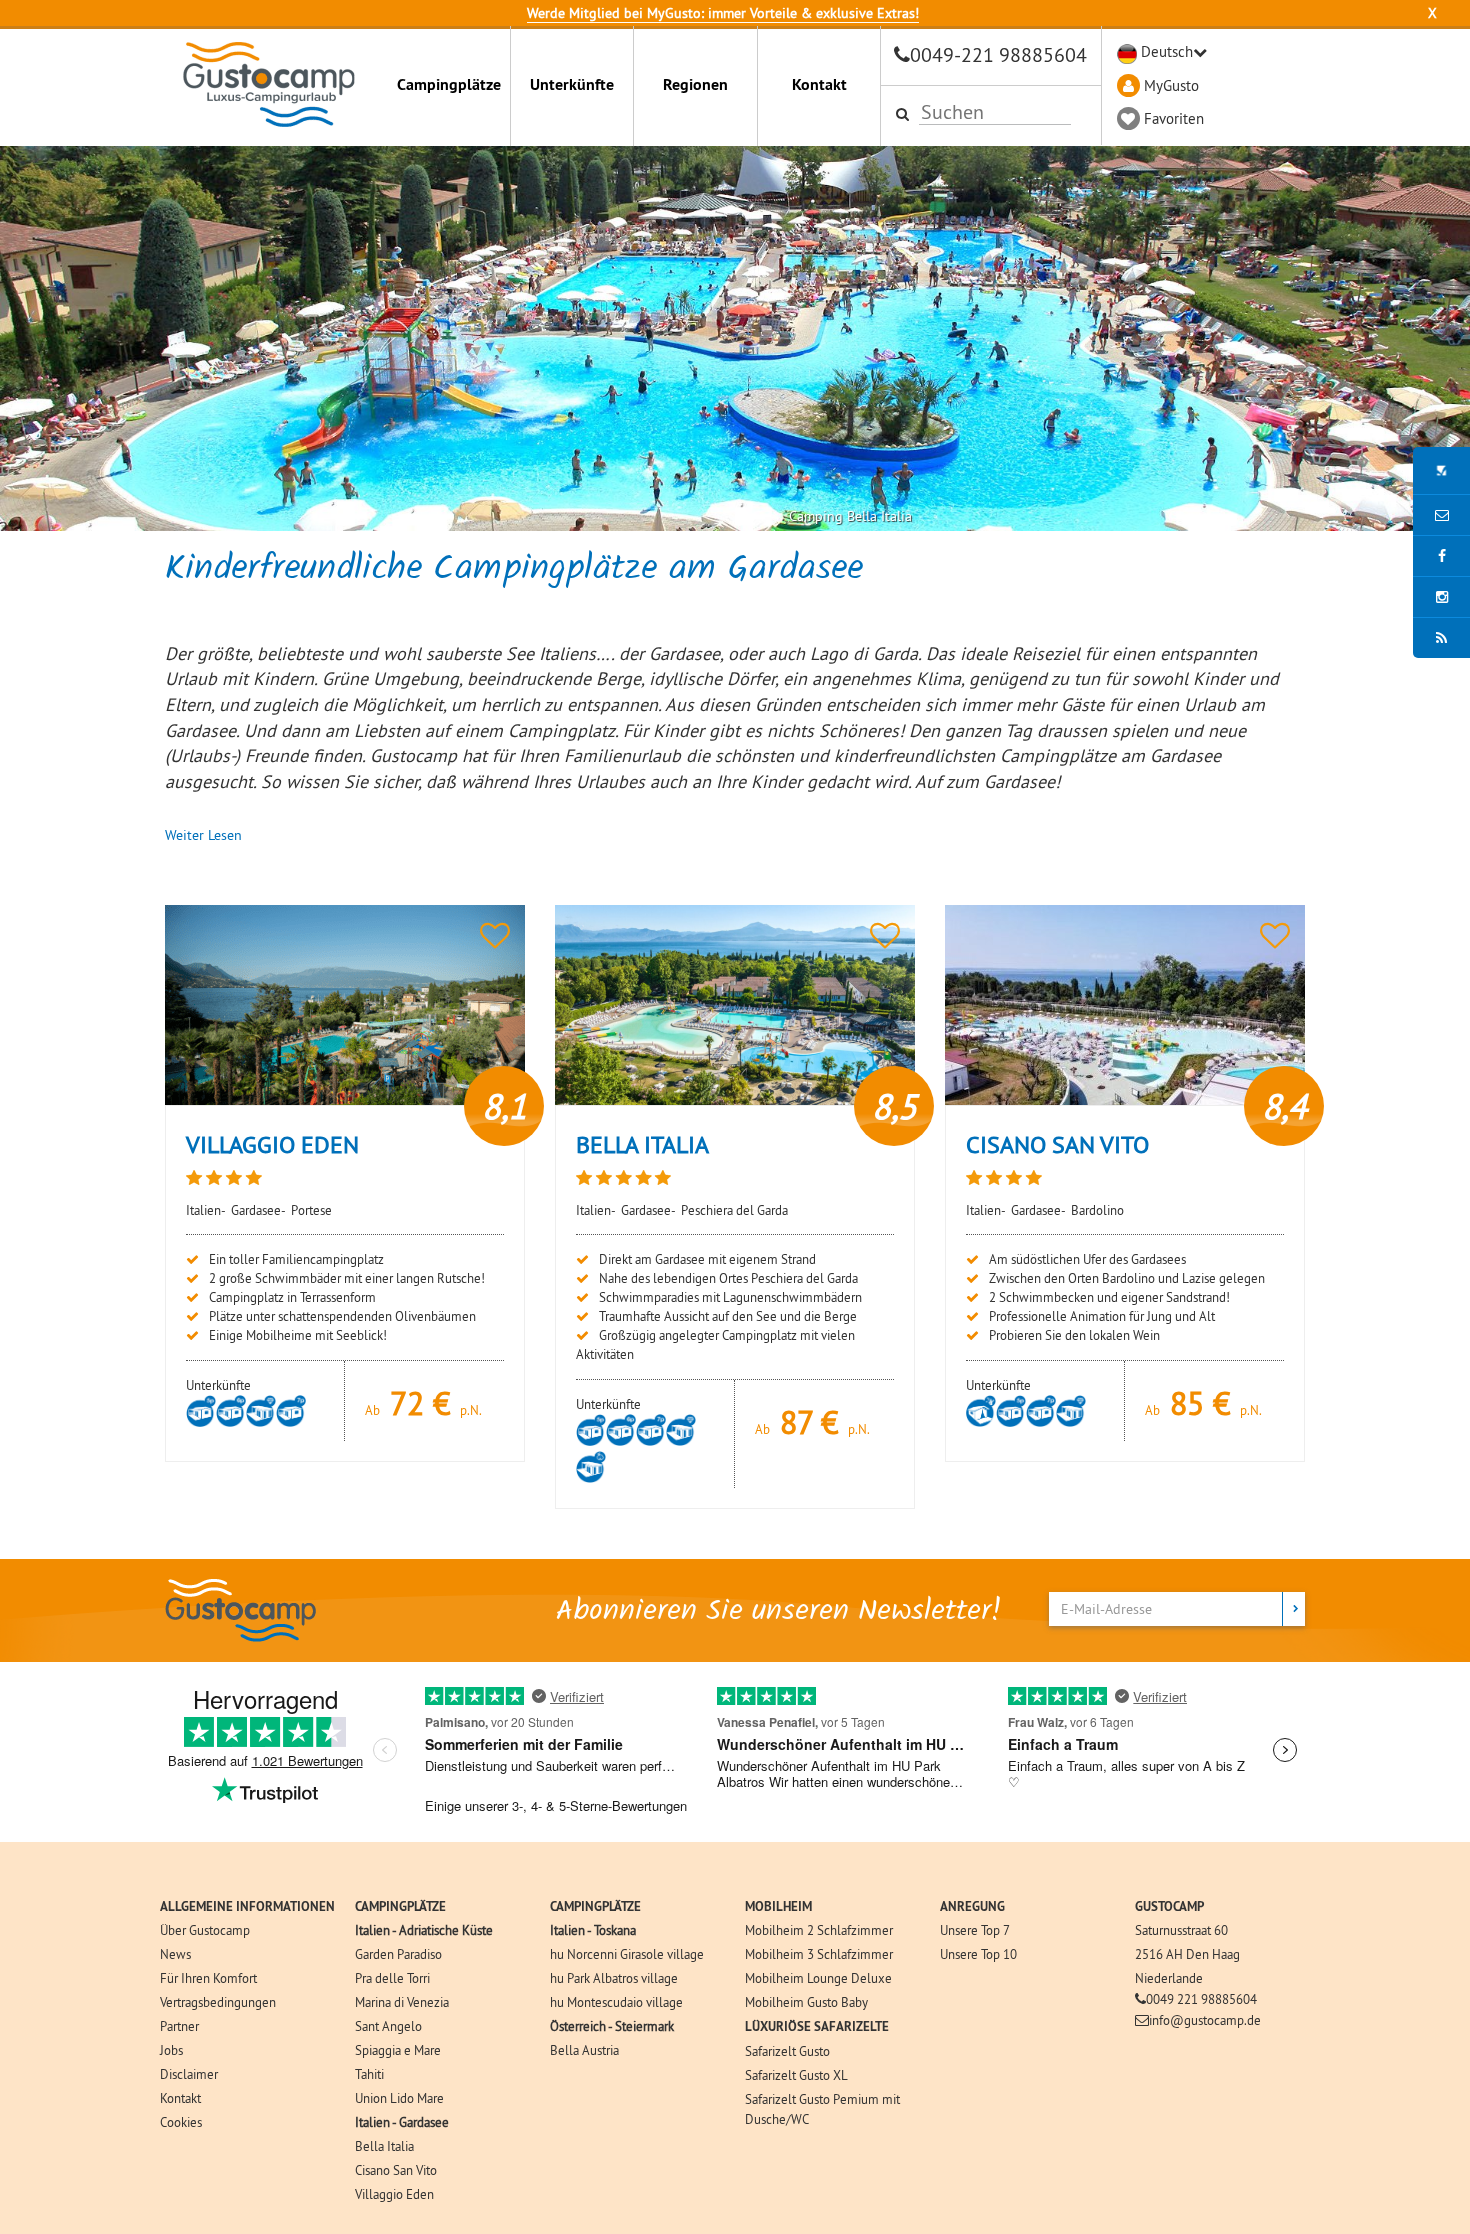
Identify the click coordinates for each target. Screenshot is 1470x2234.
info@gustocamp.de (1205, 2020)
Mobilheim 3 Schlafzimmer (819, 1954)
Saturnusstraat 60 (1181, 1930)
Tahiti (369, 2074)
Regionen (695, 84)
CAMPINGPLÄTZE (400, 1906)
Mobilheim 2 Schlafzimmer (819, 1930)
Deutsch (1167, 51)
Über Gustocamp (205, 1930)
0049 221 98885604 (1201, 1999)
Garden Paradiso (398, 1954)
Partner (179, 2026)
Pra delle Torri (392, 1978)
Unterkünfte (572, 84)
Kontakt (819, 84)
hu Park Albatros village (614, 1978)
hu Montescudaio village (616, 2002)
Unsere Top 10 (978, 1954)
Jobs (171, 2050)
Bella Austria (584, 2050)
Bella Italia (384, 2146)
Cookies (181, 2122)
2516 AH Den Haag (1187, 1954)
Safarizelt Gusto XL (796, 2075)
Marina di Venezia (402, 2002)
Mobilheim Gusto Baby (806, 2002)
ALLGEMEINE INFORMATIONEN (247, 1906)
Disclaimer (189, 2074)
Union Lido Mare (399, 2098)
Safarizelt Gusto (787, 2051)
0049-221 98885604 (998, 54)
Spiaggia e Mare (398, 2050)
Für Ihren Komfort (208, 1978)
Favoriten (1174, 118)
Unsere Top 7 (975, 1930)
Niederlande (1169, 1978)
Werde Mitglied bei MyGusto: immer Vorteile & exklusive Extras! (723, 13)
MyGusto (1171, 85)
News (175, 1954)
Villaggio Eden (394, 2194)
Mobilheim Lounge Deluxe (818, 1978)
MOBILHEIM (778, 1906)
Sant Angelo (388, 2026)
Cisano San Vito (396, 2170)
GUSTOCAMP (1169, 1906)
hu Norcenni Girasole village (627, 1954)
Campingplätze (449, 84)
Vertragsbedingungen (218, 2002)
